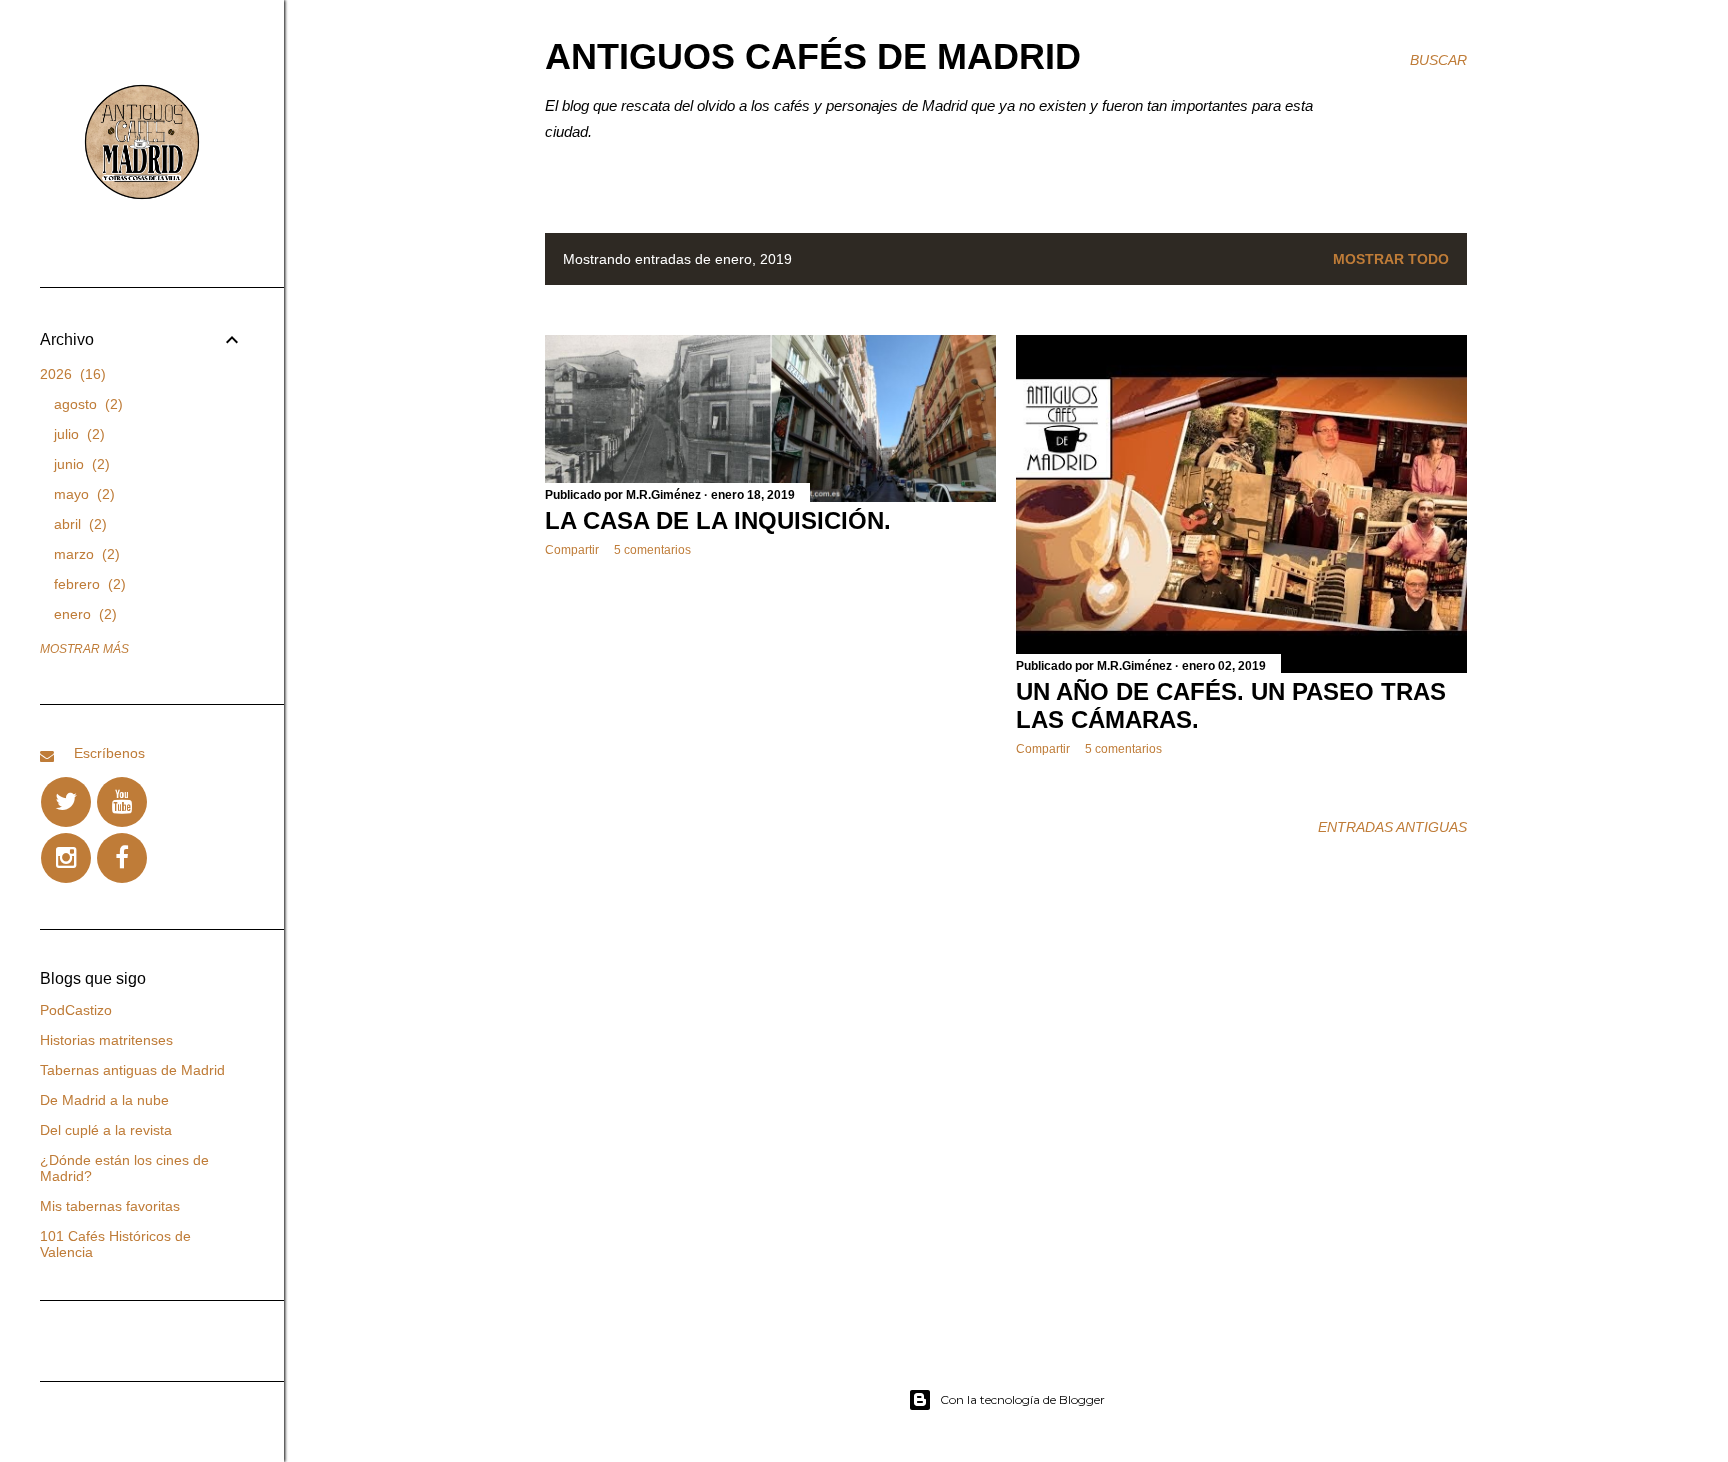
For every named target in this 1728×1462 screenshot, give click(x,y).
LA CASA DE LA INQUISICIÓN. (718, 520)
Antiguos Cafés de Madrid (813, 56)
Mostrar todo (1391, 259)
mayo (82, 494)
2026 (70, 374)
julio (77, 434)
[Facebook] (122, 858)
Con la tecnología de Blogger (1022, 1399)
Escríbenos (109, 753)
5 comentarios (652, 550)
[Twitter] (66, 802)
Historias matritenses (106, 1040)
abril (78, 524)
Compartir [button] (572, 550)
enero (83, 614)
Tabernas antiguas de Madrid (132, 1070)
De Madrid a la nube (104, 1100)
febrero (87, 584)
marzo (84, 554)
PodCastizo (76, 1010)
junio (79, 464)
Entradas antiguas (1392, 827)
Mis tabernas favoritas (110, 1206)
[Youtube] (122, 802)
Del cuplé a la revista (106, 1130)
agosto (86, 404)
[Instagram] (66, 858)
